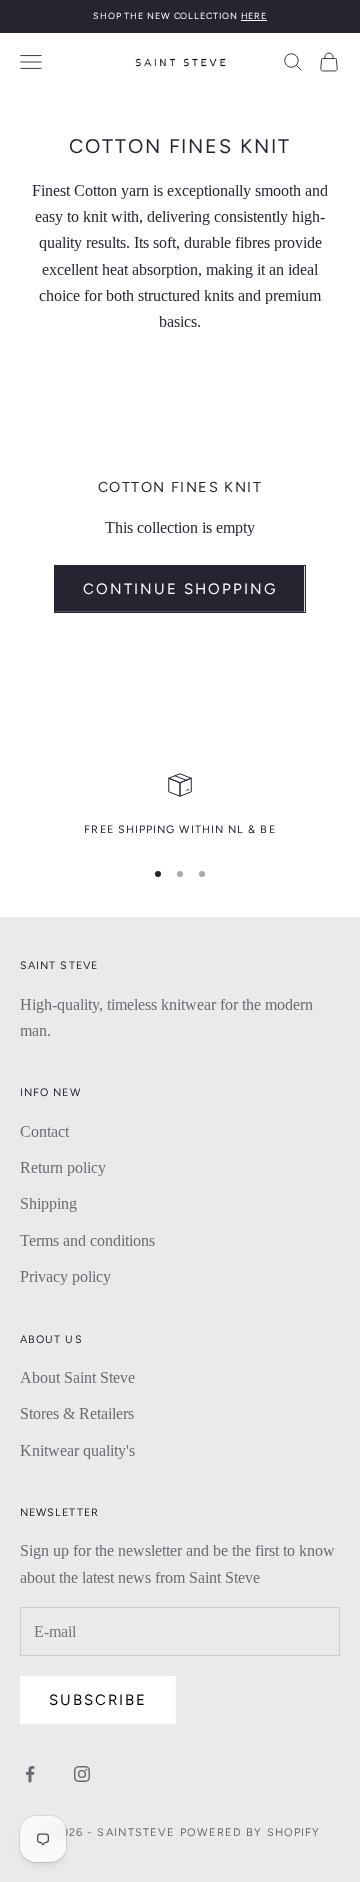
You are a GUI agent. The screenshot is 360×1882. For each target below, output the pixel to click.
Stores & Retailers (77, 1413)
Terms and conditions (87, 1240)
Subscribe (98, 1700)
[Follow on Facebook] (30, 1774)
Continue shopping (179, 589)
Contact (44, 1131)
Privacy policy (65, 1276)
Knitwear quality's (77, 1450)
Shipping (48, 1203)
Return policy (63, 1167)
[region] (180, 806)
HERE (254, 15)
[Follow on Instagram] (82, 1774)
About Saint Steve (77, 1377)
